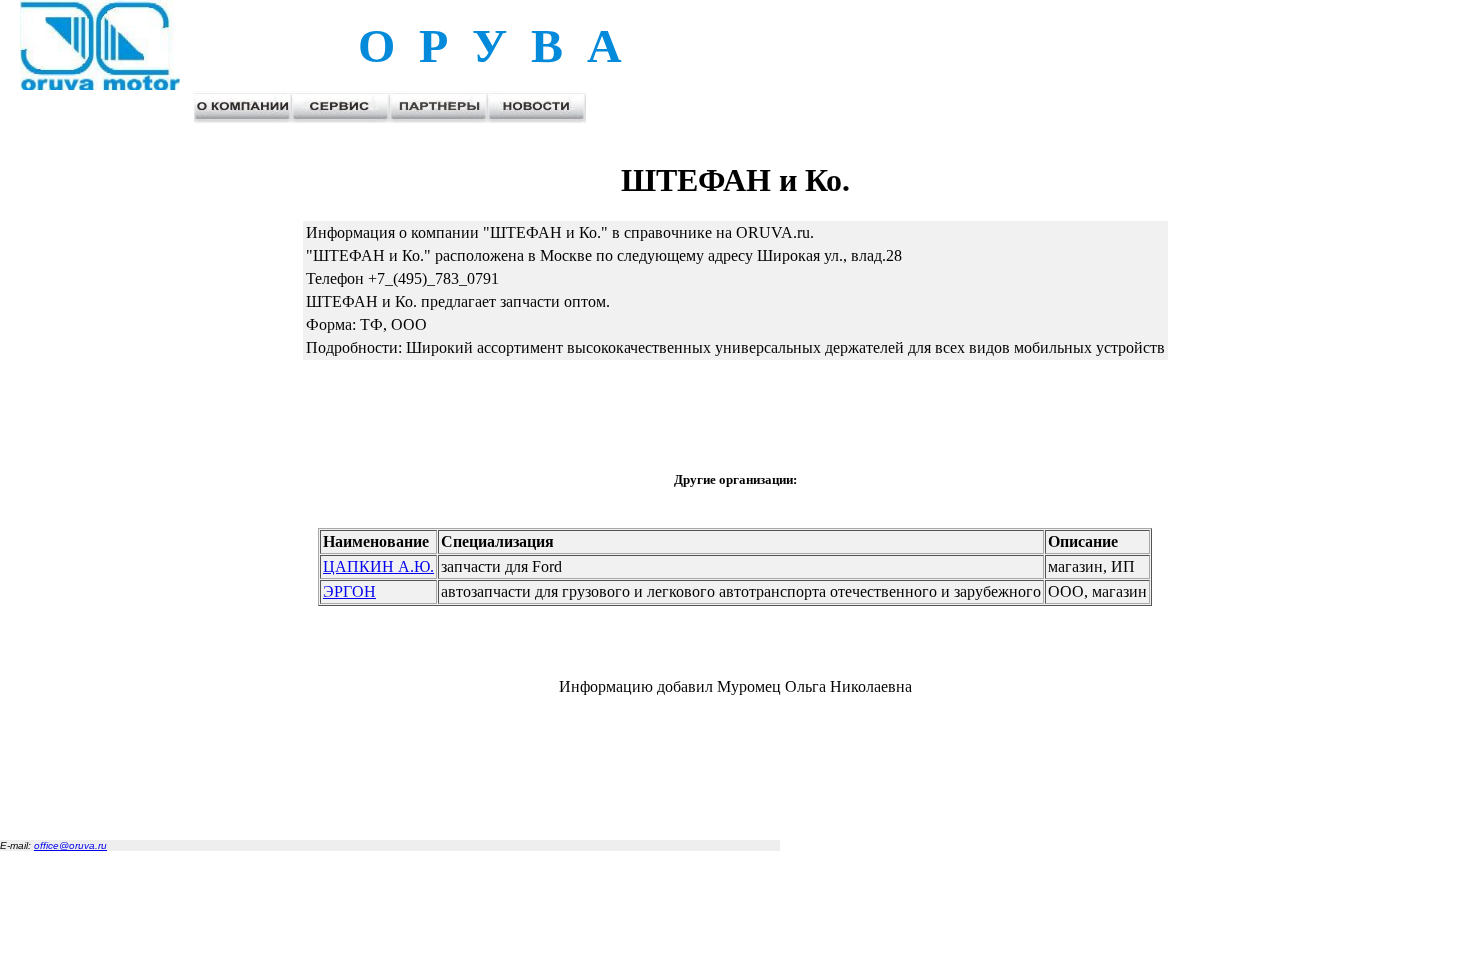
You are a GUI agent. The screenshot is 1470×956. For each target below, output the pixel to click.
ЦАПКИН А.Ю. (378, 566)
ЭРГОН (349, 591)
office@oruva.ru (70, 845)
